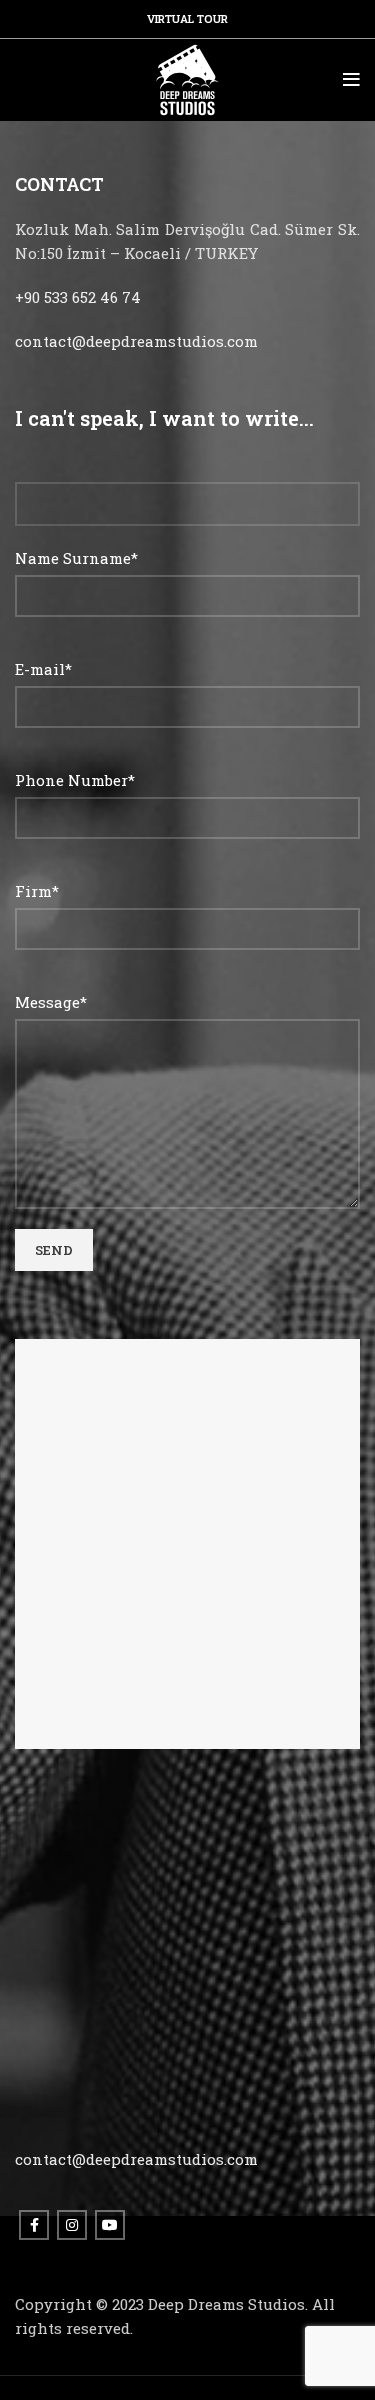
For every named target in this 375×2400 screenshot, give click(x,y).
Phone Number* (75, 780)
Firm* (37, 891)
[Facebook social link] (34, 2225)
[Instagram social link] (72, 2225)
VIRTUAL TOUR (187, 18)
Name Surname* (76, 558)
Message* (51, 1002)
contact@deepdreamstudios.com (136, 341)
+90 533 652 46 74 (78, 297)
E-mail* (43, 669)
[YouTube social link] (110, 2225)
